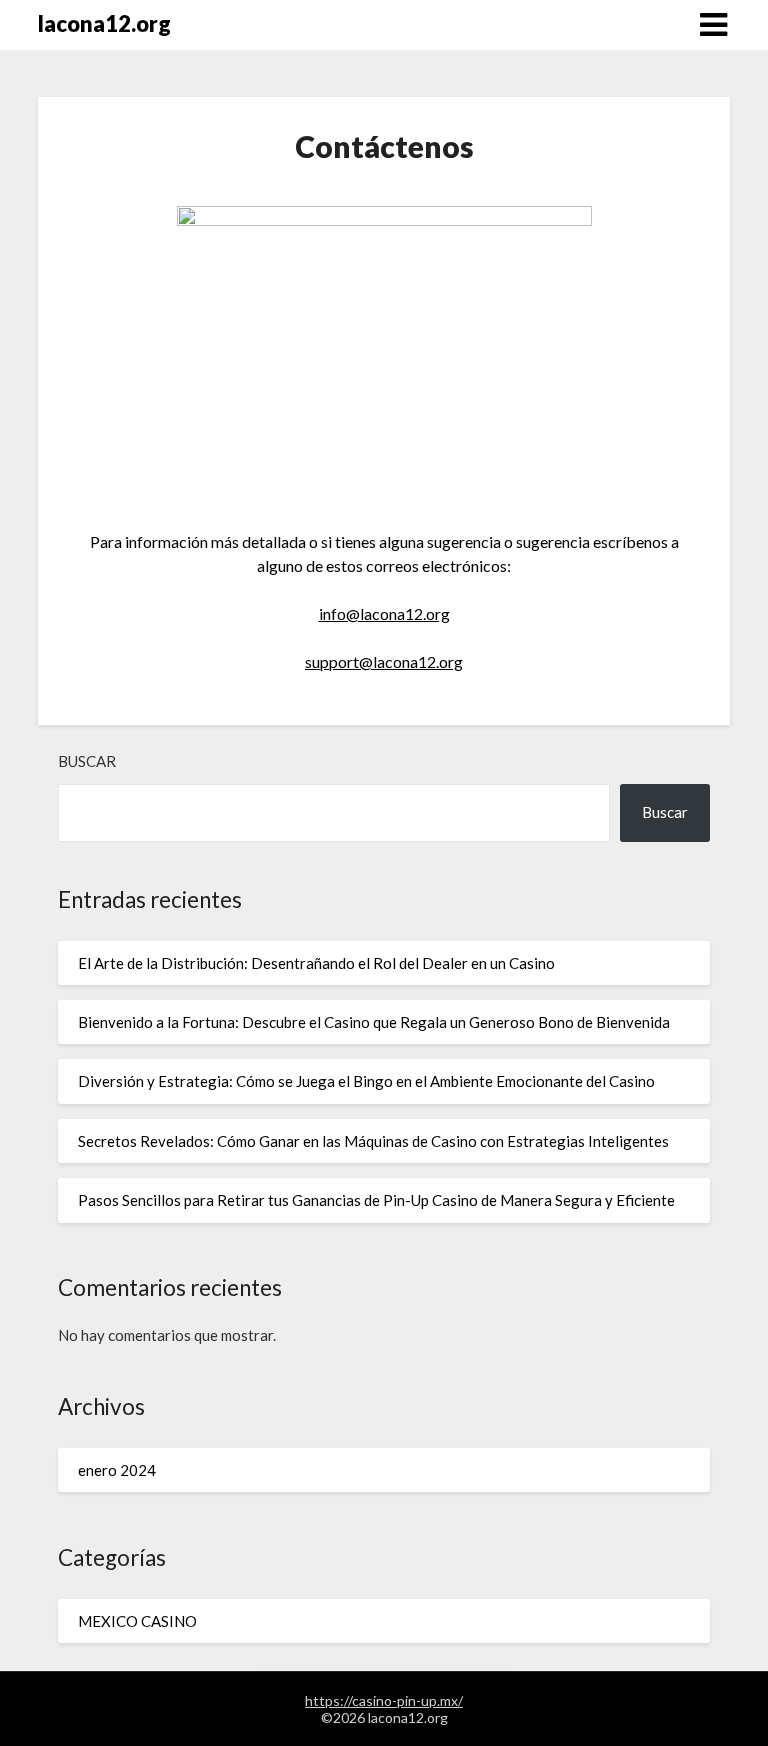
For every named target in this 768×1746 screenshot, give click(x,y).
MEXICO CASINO (137, 1621)
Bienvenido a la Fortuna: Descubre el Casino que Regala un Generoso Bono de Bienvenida (374, 1022)
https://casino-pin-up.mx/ (384, 1700)
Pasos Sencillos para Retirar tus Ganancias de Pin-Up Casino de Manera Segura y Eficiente (376, 1200)
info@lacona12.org (384, 613)
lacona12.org (104, 23)
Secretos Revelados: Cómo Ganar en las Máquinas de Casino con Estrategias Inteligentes (373, 1141)
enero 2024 (117, 1470)
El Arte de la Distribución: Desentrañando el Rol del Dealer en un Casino (316, 963)
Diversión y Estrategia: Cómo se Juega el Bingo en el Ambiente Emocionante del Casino (366, 1081)
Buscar (87, 761)
